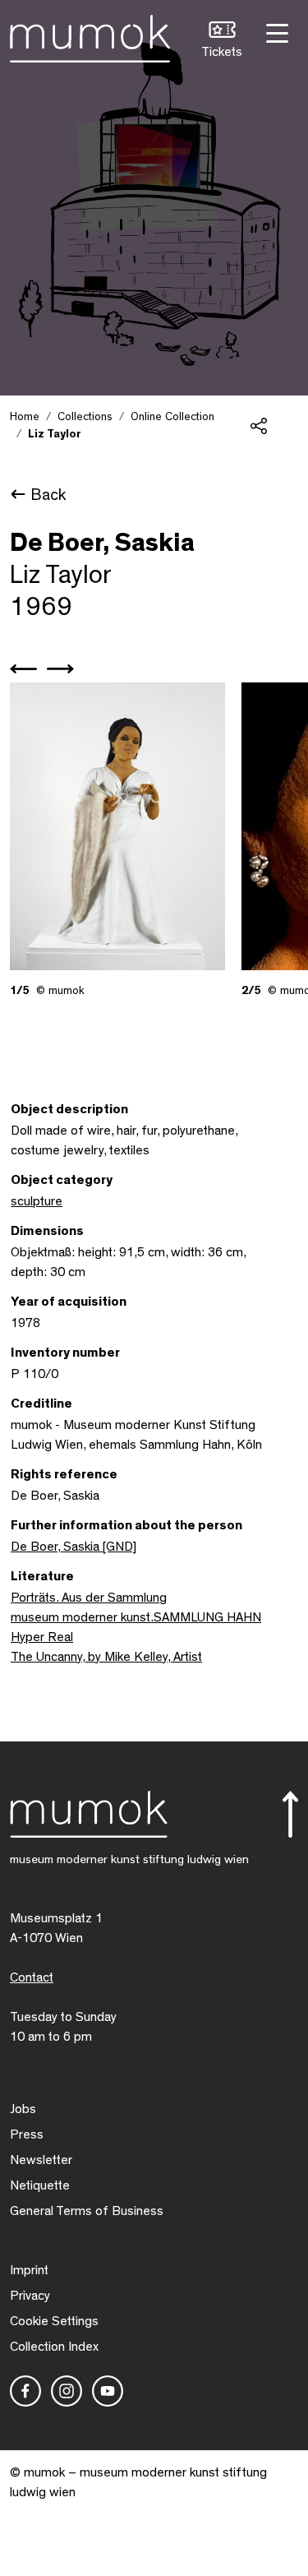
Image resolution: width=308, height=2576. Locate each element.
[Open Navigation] (275, 32)
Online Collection (172, 417)
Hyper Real (42, 1637)
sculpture (37, 1201)
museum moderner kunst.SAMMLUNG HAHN (136, 1617)
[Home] (90, 35)
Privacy (30, 2296)
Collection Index (54, 2347)
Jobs (23, 2109)
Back (48, 495)
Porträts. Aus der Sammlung (89, 1598)
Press (27, 2134)
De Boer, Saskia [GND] (74, 1547)
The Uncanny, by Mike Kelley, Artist (106, 1657)
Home (25, 417)
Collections (85, 417)
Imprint (29, 2270)
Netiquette (40, 2185)
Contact (32, 1977)
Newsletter (41, 2160)
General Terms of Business (87, 2211)
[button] (222, 42)
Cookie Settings (54, 2321)
